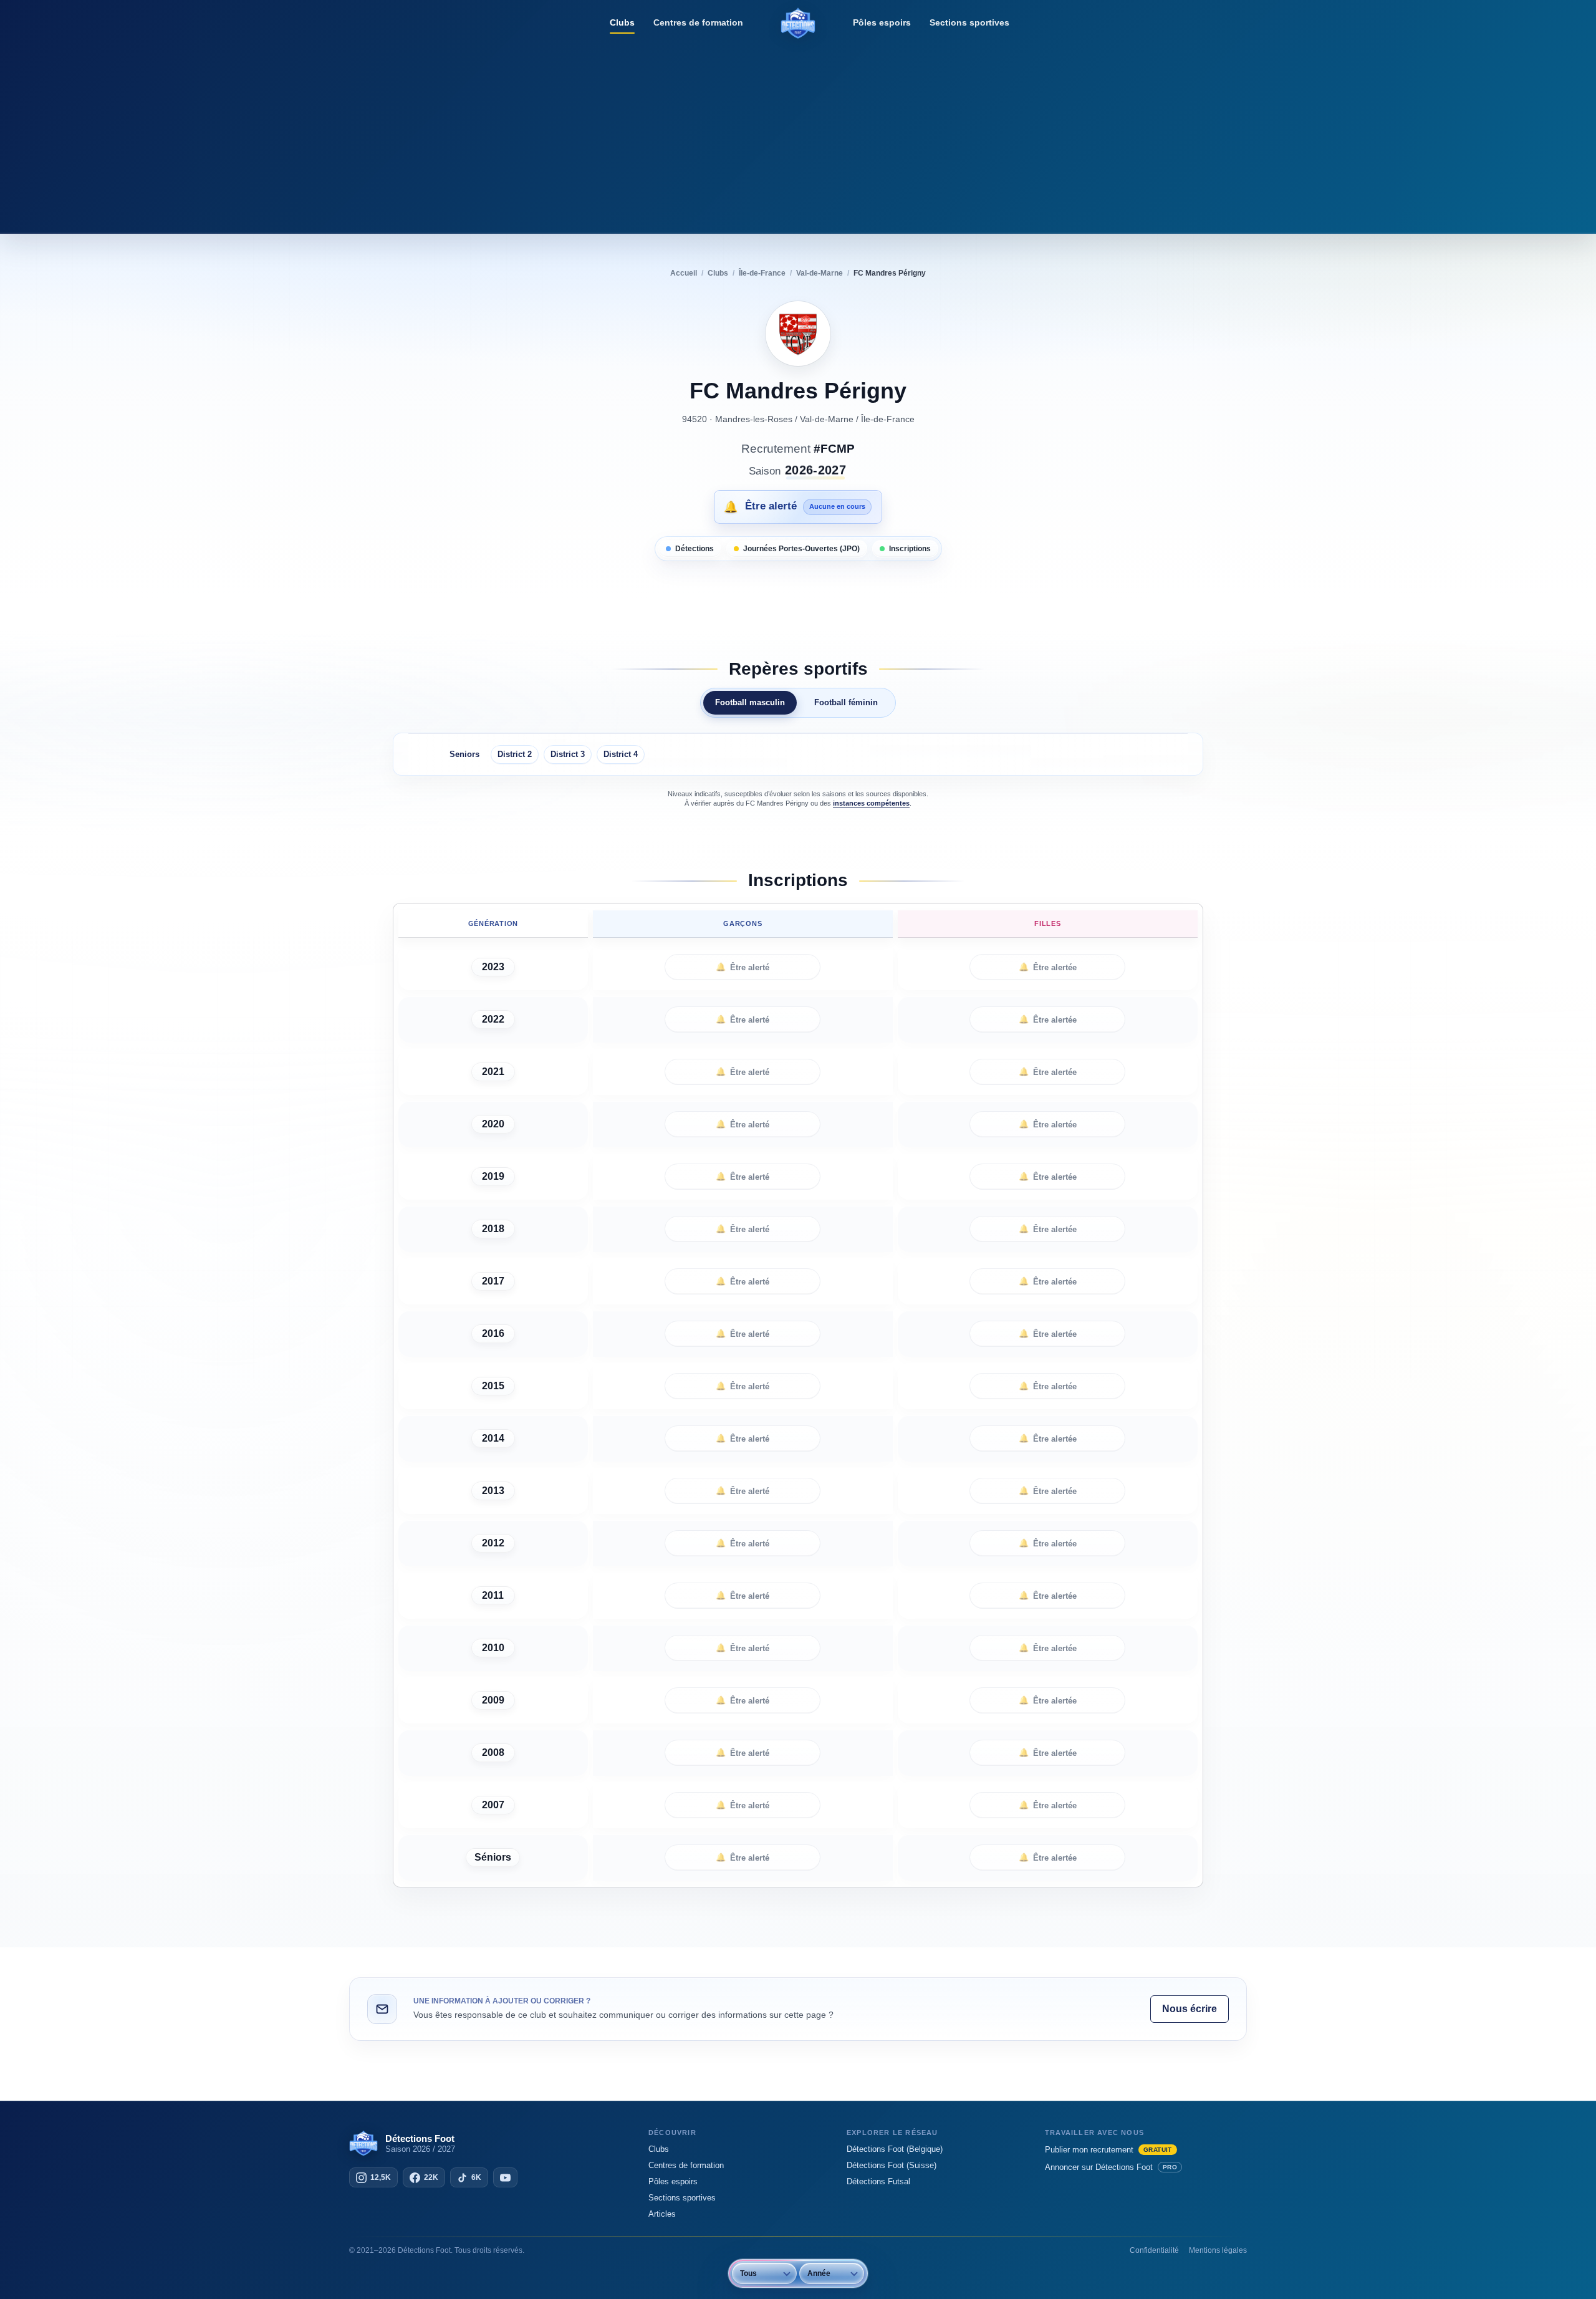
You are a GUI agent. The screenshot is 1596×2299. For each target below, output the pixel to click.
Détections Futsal (878, 2181)
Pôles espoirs (882, 22)
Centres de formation (698, 22)
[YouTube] (505, 2177)
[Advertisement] (798, 134)
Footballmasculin (750, 702)
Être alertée (1048, 967)
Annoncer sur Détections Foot (1111, 2167)
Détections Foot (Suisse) (892, 2165)
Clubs (622, 22)
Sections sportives (969, 22)
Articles (662, 2214)
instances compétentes (871, 803)
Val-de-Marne (827, 419)
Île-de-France (888, 419)
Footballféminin (846, 702)
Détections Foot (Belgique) (895, 2149)
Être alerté (743, 967)
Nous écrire (1190, 2009)
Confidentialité (1154, 2250)
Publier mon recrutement (1108, 2150)
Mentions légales (1218, 2250)
